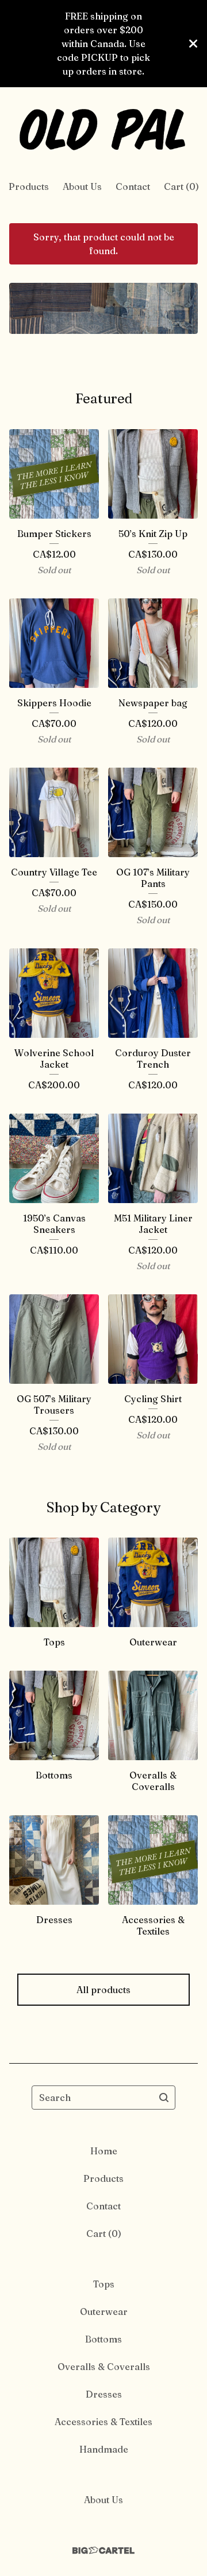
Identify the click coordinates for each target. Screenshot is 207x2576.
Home (104, 2151)
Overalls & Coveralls (104, 2367)
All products (103, 1990)
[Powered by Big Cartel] (103, 2550)
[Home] (103, 129)
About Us (82, 186)
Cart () (181, 186)
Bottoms (103, 2339)
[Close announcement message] (193, 44)
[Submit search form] (164, 2098)
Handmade (104, 2449)
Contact (133, 186)
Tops (104, 2284)
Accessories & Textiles (103, 2422)
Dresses (104, 2394)
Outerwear (104, 2312)
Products (29, 186)
